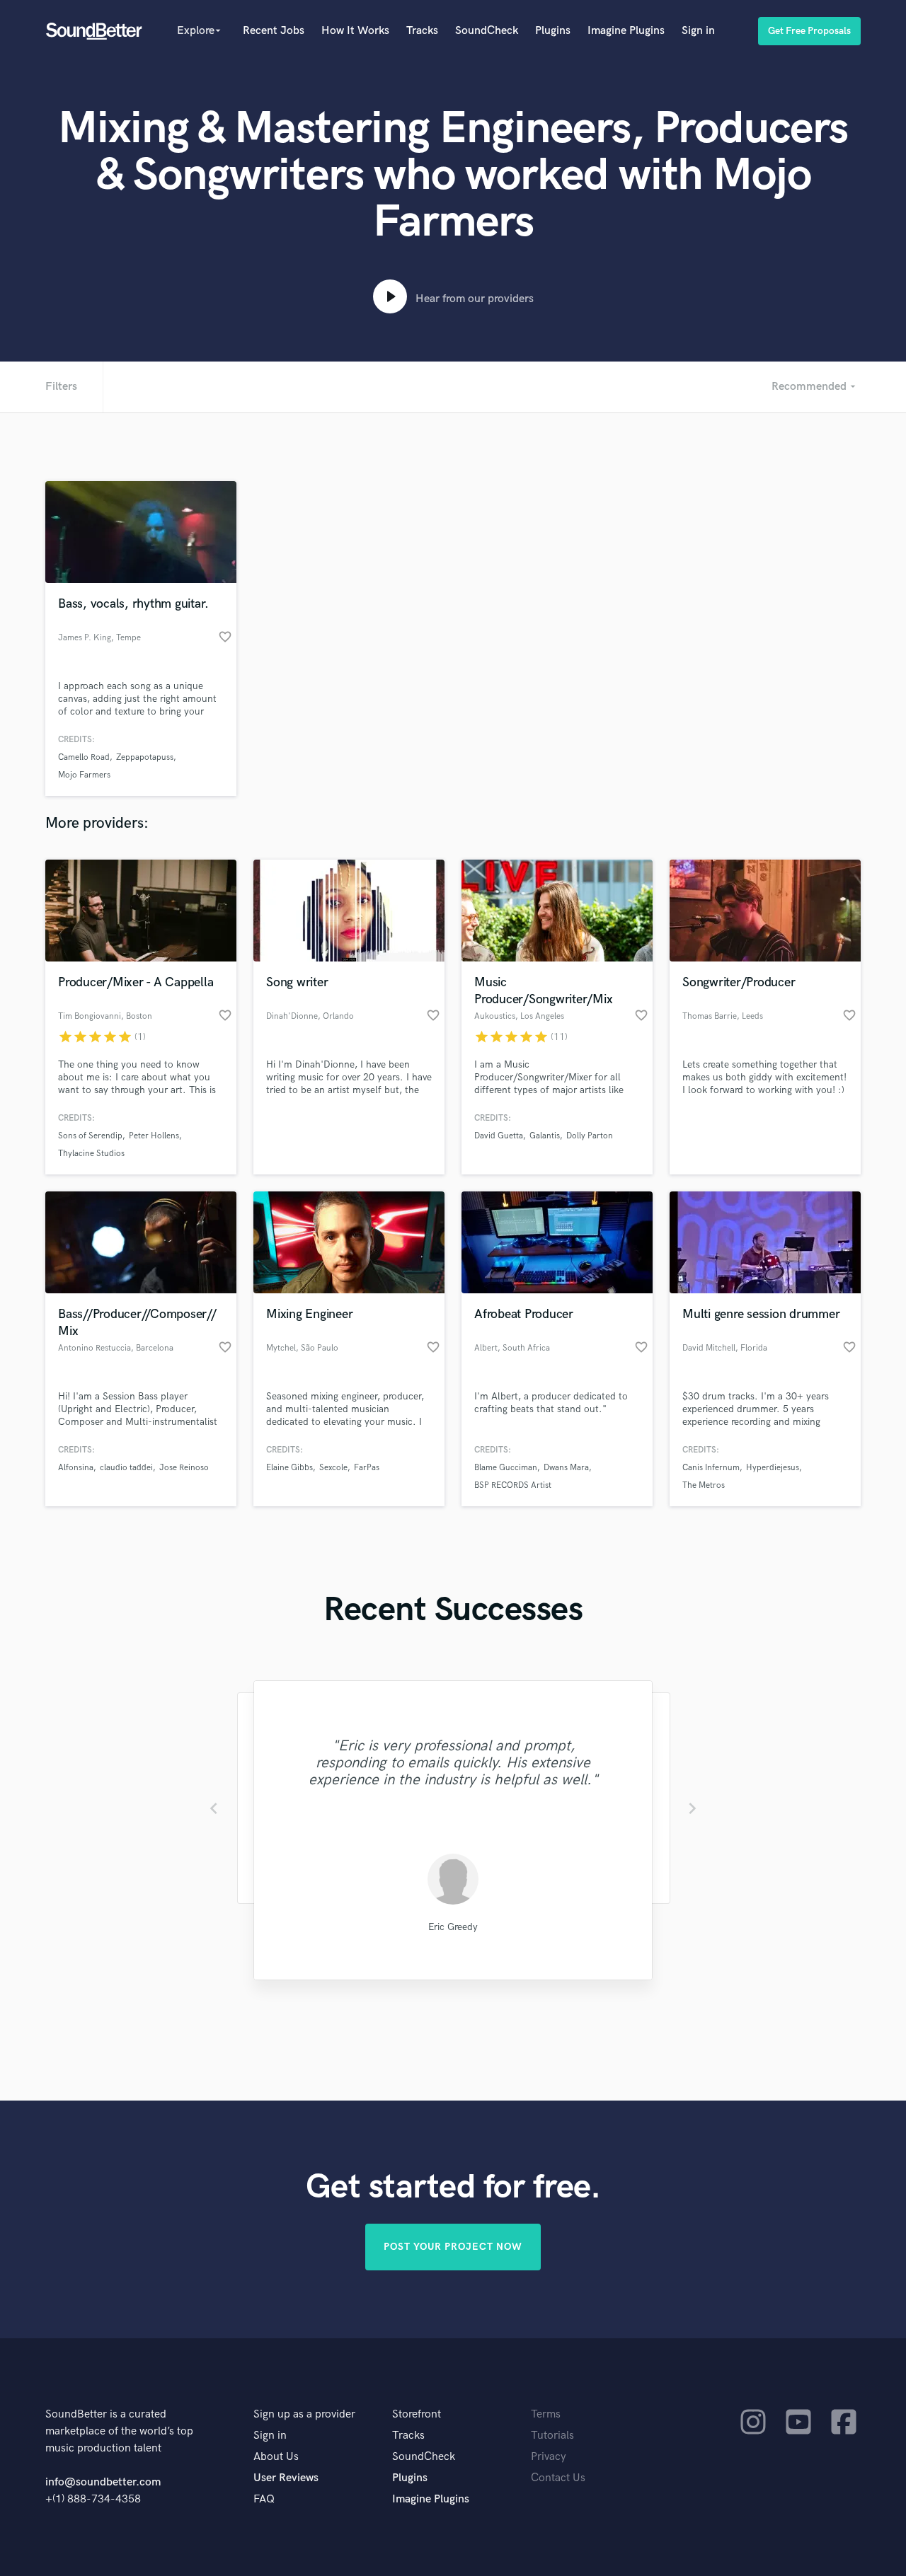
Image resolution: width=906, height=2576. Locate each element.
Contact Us (558, 2478)
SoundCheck (487, 31)
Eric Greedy (453, 1927)
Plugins (553, 31)
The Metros (704, 1485)
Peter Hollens (154, 1136)
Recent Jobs (274, 31)
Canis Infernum (711, 1468)
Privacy (549, 2457)
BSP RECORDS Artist (513, 1485)
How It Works (355, 31)
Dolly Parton (590, 1136)
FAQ (264, 2499)
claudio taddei (126, 1468)
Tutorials (552, 2436)
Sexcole (333, 1468)
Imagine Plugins (626, 31)
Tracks (422, 31)
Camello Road (84, 757)
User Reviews (286, 2478)
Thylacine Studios (91, 1154)
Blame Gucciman (506, 1468)
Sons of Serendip (90, 1136)
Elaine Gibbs (289, 1468)
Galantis (545, 1136)
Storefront (417, 2414)
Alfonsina (76, 1468)
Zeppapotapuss (145, 757)
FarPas (367, 1468)
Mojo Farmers (84, 775)
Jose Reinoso (184, 1468)
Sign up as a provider (304, 2414)
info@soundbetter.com (103, 2482)
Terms (546, 2414)
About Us (276, 2457)
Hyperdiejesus (773, 1468)
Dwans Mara (566, 1468)
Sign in (698, 31)
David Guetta (499, 1136)
